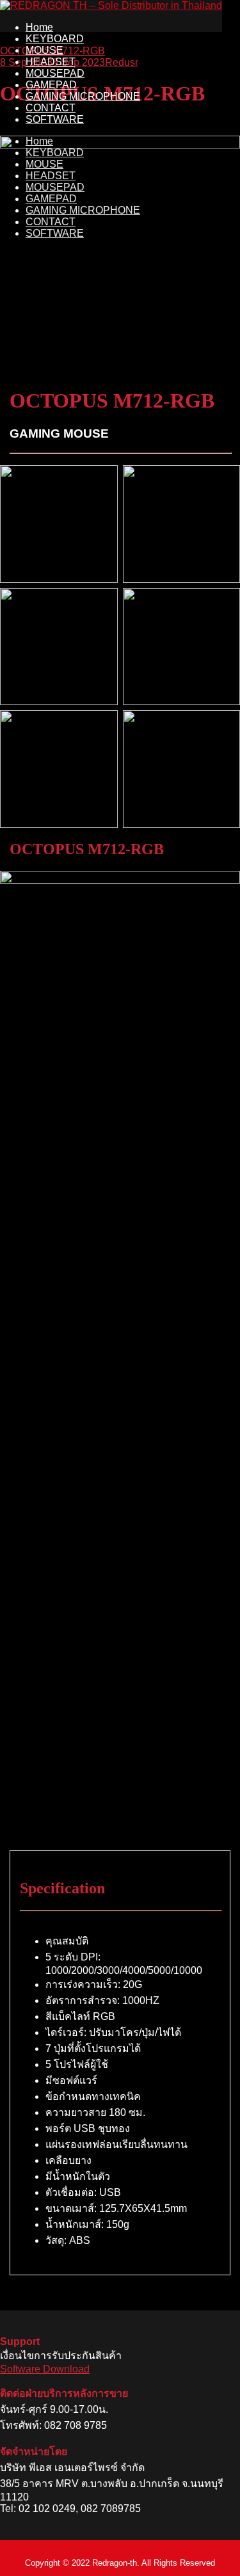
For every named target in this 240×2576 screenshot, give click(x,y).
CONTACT (51, 108)
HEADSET (51, 62)
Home (39, 27)
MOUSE (44, 50)
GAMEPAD (51, 85)
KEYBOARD (55, 39)
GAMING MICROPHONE (83, 96)
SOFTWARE (55, 119)
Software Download (45, 2369)
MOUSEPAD (55, 73)
